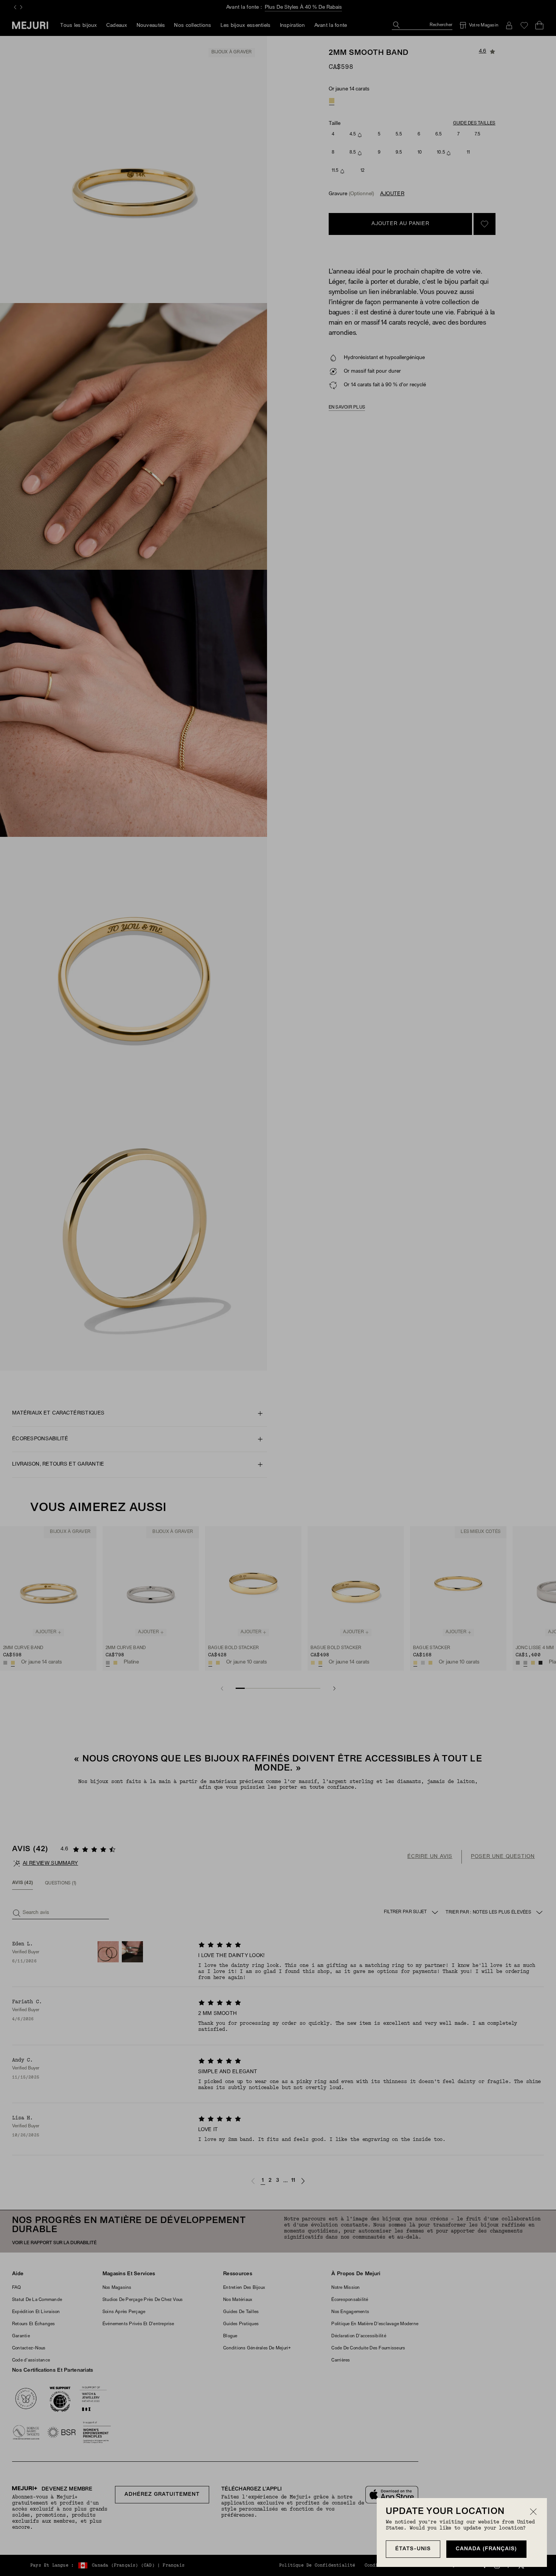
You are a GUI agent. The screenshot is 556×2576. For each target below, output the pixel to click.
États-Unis (413, 2549)
